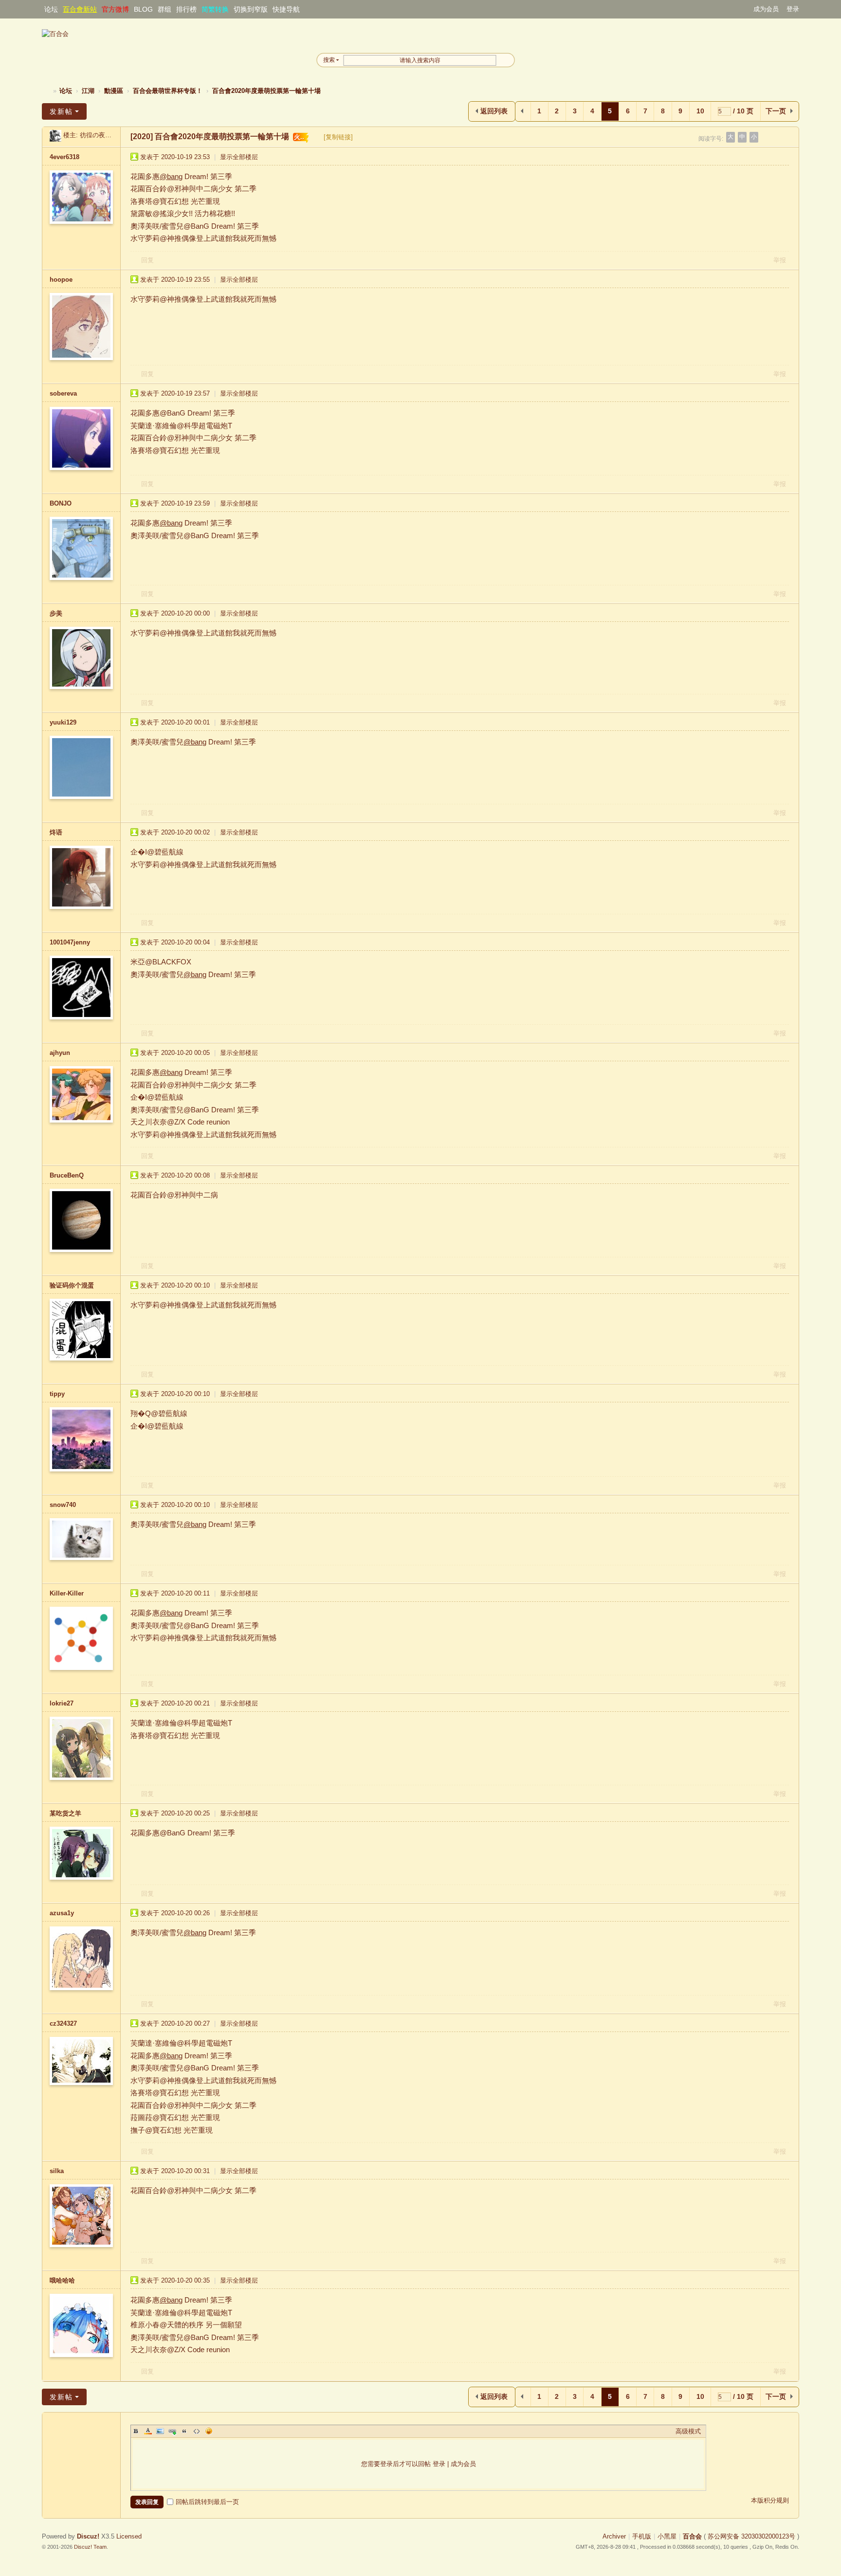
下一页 (776, 111)
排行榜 (186, 9)
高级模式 (688, 2431)
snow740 (63, 1505)
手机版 (642, 2536)
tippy (57, 1394)
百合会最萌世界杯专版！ (168, 91)
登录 (793, 9)
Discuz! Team (90, 2547)
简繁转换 (215, 9)
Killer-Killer (67, 1593)
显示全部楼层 (239, 157)
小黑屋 (667, 2536)
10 (700, 111)
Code (197, 2431)
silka (57, 2171)
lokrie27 (62, 1703)
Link (172, 2431)
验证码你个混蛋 (72, 1285)
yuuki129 (63, 722)
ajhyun (60, 1053)
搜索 (329, 60)
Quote (184, 2431)
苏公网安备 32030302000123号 (751, 2536)
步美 (56, 613)
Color (148, 2431)
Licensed (129, 2536)
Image (160, 2431)
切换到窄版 (251, 9)
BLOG (143, 9)
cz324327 (63, 2023)
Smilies (209, 2431)
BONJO (61, 503)
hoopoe (61, 280)
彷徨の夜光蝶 (99, 135)
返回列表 (494, 111)
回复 (147, 260)
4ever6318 (64, 157)
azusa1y (62, 1913)
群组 (165, 9)
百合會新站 (80, 9)
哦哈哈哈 (62, 2280)
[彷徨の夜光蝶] (55, 135)
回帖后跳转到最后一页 (207, 2502)
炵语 (56, 832)
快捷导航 (286, 9)
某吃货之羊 (65, 1813)
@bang (171, 176)
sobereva (63, 393)
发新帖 (61, 111)
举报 (780, 260)
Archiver (614, 2536)
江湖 (88, 91)
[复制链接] (338, 137)
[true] (505, 60)
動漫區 (114, 91)
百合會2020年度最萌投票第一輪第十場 (266, 91)
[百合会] (55, 34)
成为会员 (766, 9)
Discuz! (88, 2536)
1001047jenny (70, 942)
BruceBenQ (67, 1175)
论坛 (51, 9)
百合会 (46, 91)
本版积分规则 (770, 2500)
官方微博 (115, 9)
